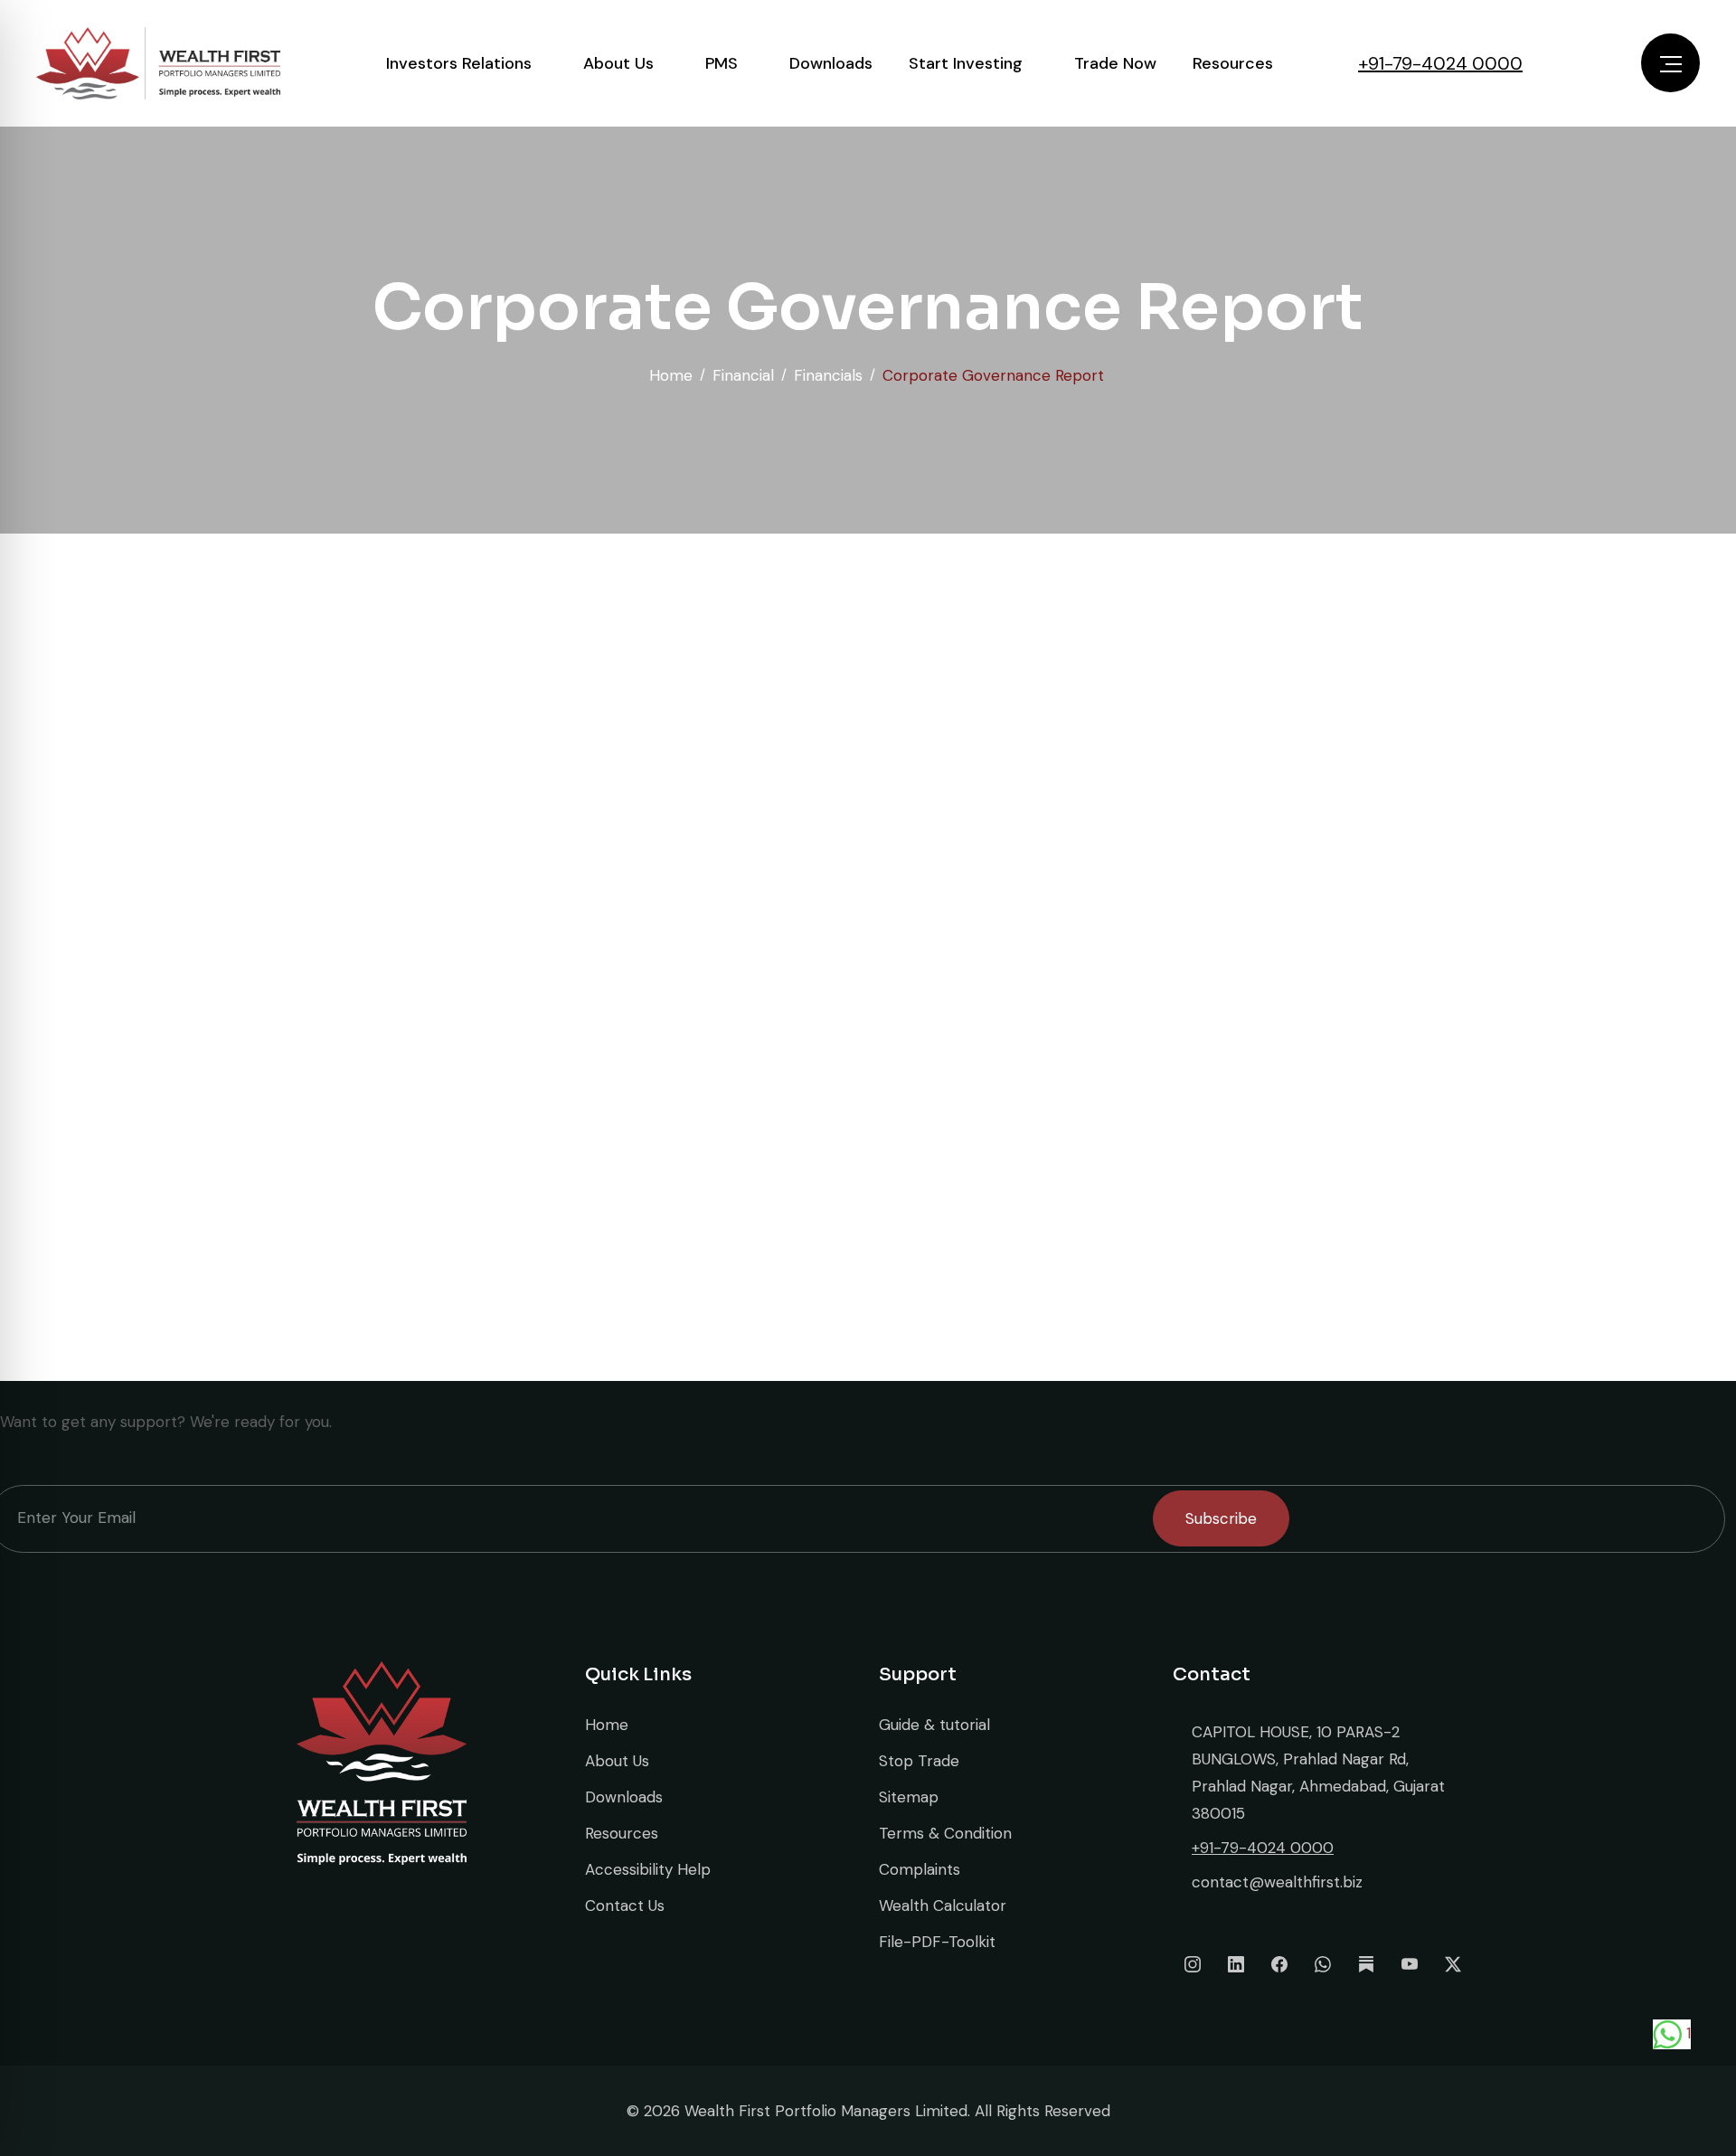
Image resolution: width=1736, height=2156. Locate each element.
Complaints (920, 1869)
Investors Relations (459, 63)
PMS (722, 63)
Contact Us (625, 1905)
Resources (1233, 63)
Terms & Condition (945, 1833)
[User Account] (1591, 63)
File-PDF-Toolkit (937, 1942)
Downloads (831, 63)
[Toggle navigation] (1670, 63)
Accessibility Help (648, 1869)
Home (607, 1725)
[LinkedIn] (1236, 1964)
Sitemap (909, 1797)
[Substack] (1366, 1964)
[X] (1453, 1964)
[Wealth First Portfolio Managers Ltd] (158, 63)
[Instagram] (1193, 1964)
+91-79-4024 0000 (1440, 63)
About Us (618, 63)
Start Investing (966, 63)
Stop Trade (919, 1761)
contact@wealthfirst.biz (1277, 1882)
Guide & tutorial (934, 1725)
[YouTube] (1410, 1964)
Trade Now (1115, 63)
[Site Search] (1548, 63)
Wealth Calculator (943, 1905)
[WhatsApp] (1323, 1964)
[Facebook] (1279, 1964)
